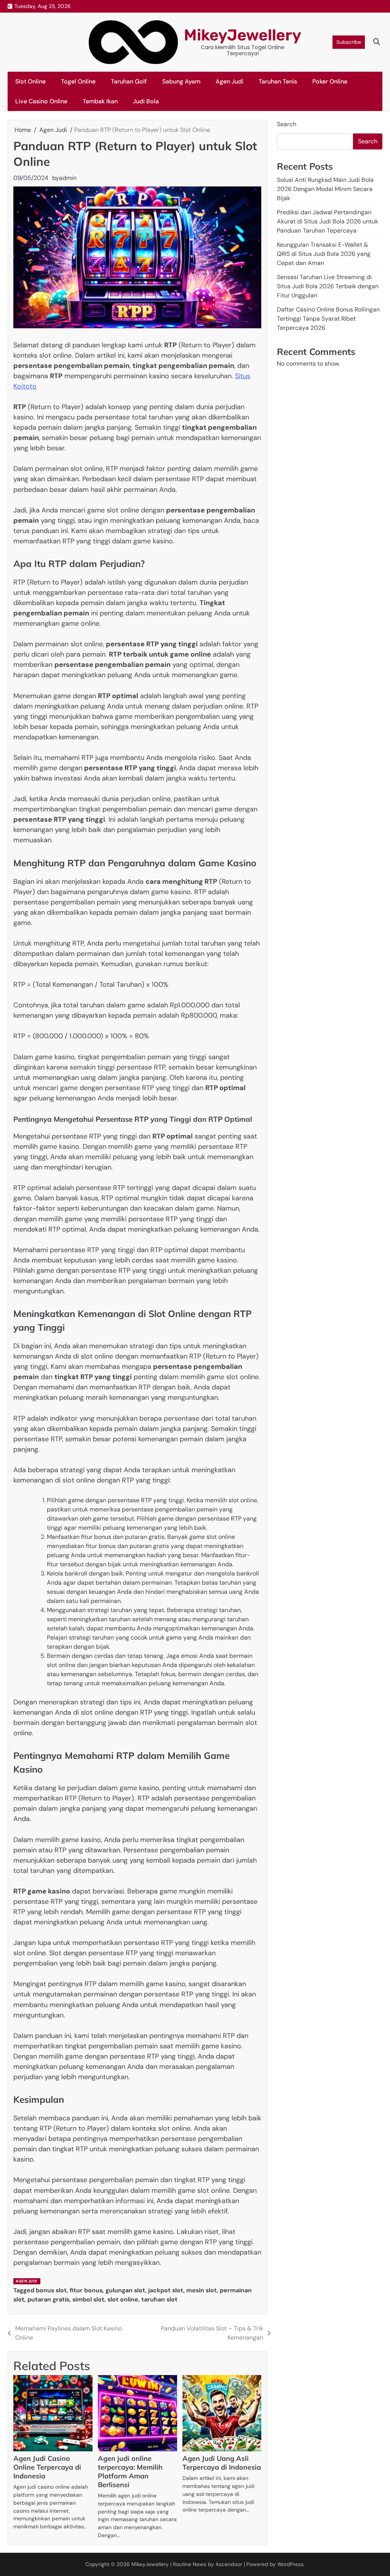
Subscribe (349, 42)
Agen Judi (229, 81)
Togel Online (78, 81)
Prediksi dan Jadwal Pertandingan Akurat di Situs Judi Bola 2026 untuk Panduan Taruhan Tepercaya (328, 221)
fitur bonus (86, 2290)
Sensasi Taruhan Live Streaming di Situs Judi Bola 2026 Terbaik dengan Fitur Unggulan (328, 286)
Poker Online (330, 81)
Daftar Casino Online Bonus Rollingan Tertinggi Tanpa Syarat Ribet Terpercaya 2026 (328, 319)
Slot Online (30, 81)
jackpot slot (166, 2290)
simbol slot (88, 2299)
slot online (123, 2299)
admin (68, 178)
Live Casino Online (41, 101)
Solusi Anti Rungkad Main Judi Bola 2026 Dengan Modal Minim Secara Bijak (325, 189)
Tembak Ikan (100, 101)
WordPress (290, 2564)
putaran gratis (48, 2299)
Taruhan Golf (129, 81)
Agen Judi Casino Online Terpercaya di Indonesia (47, 2467)
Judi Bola (146, 101)
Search (287, 124)
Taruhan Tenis (278, 81)
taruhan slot (159, 2299)
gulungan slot (125, 2290)
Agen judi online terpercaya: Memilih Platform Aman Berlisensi (130, 2472)
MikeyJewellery (243, 35)
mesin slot (201, 2290)
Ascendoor (229, 2564)
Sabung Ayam (181, 81)
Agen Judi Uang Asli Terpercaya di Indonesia (222, 2463)
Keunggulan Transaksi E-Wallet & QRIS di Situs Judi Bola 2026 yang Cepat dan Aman (324, 254)
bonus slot (51, 2290)
